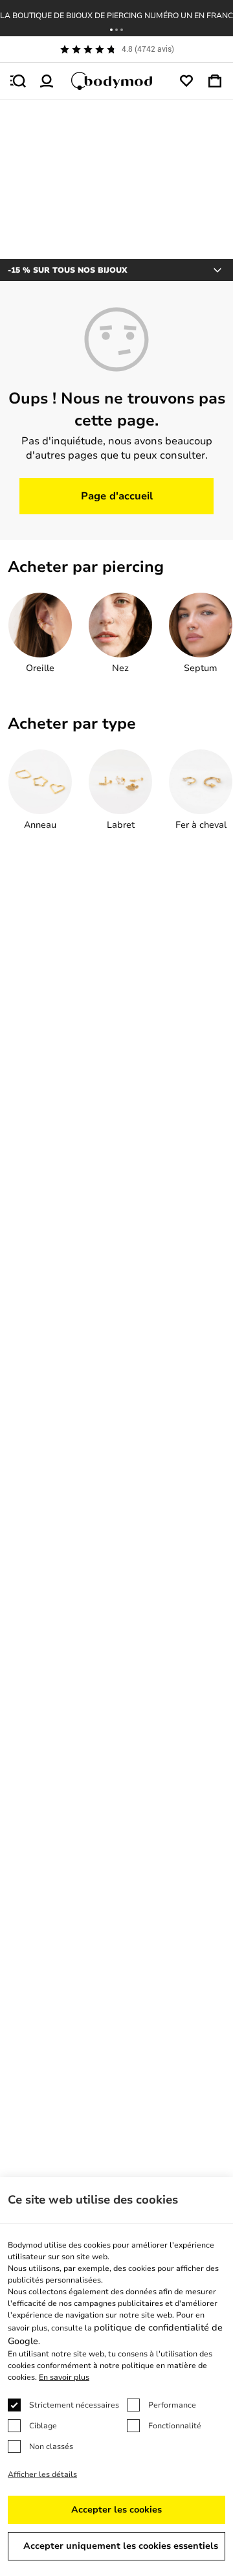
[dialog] (116, 2377)
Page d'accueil (117, 496)
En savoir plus (64, 2377)
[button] (111, 30)
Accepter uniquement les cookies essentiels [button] (121, 2546)
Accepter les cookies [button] (116, 2510)
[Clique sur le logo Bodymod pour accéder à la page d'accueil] (116, 81)
